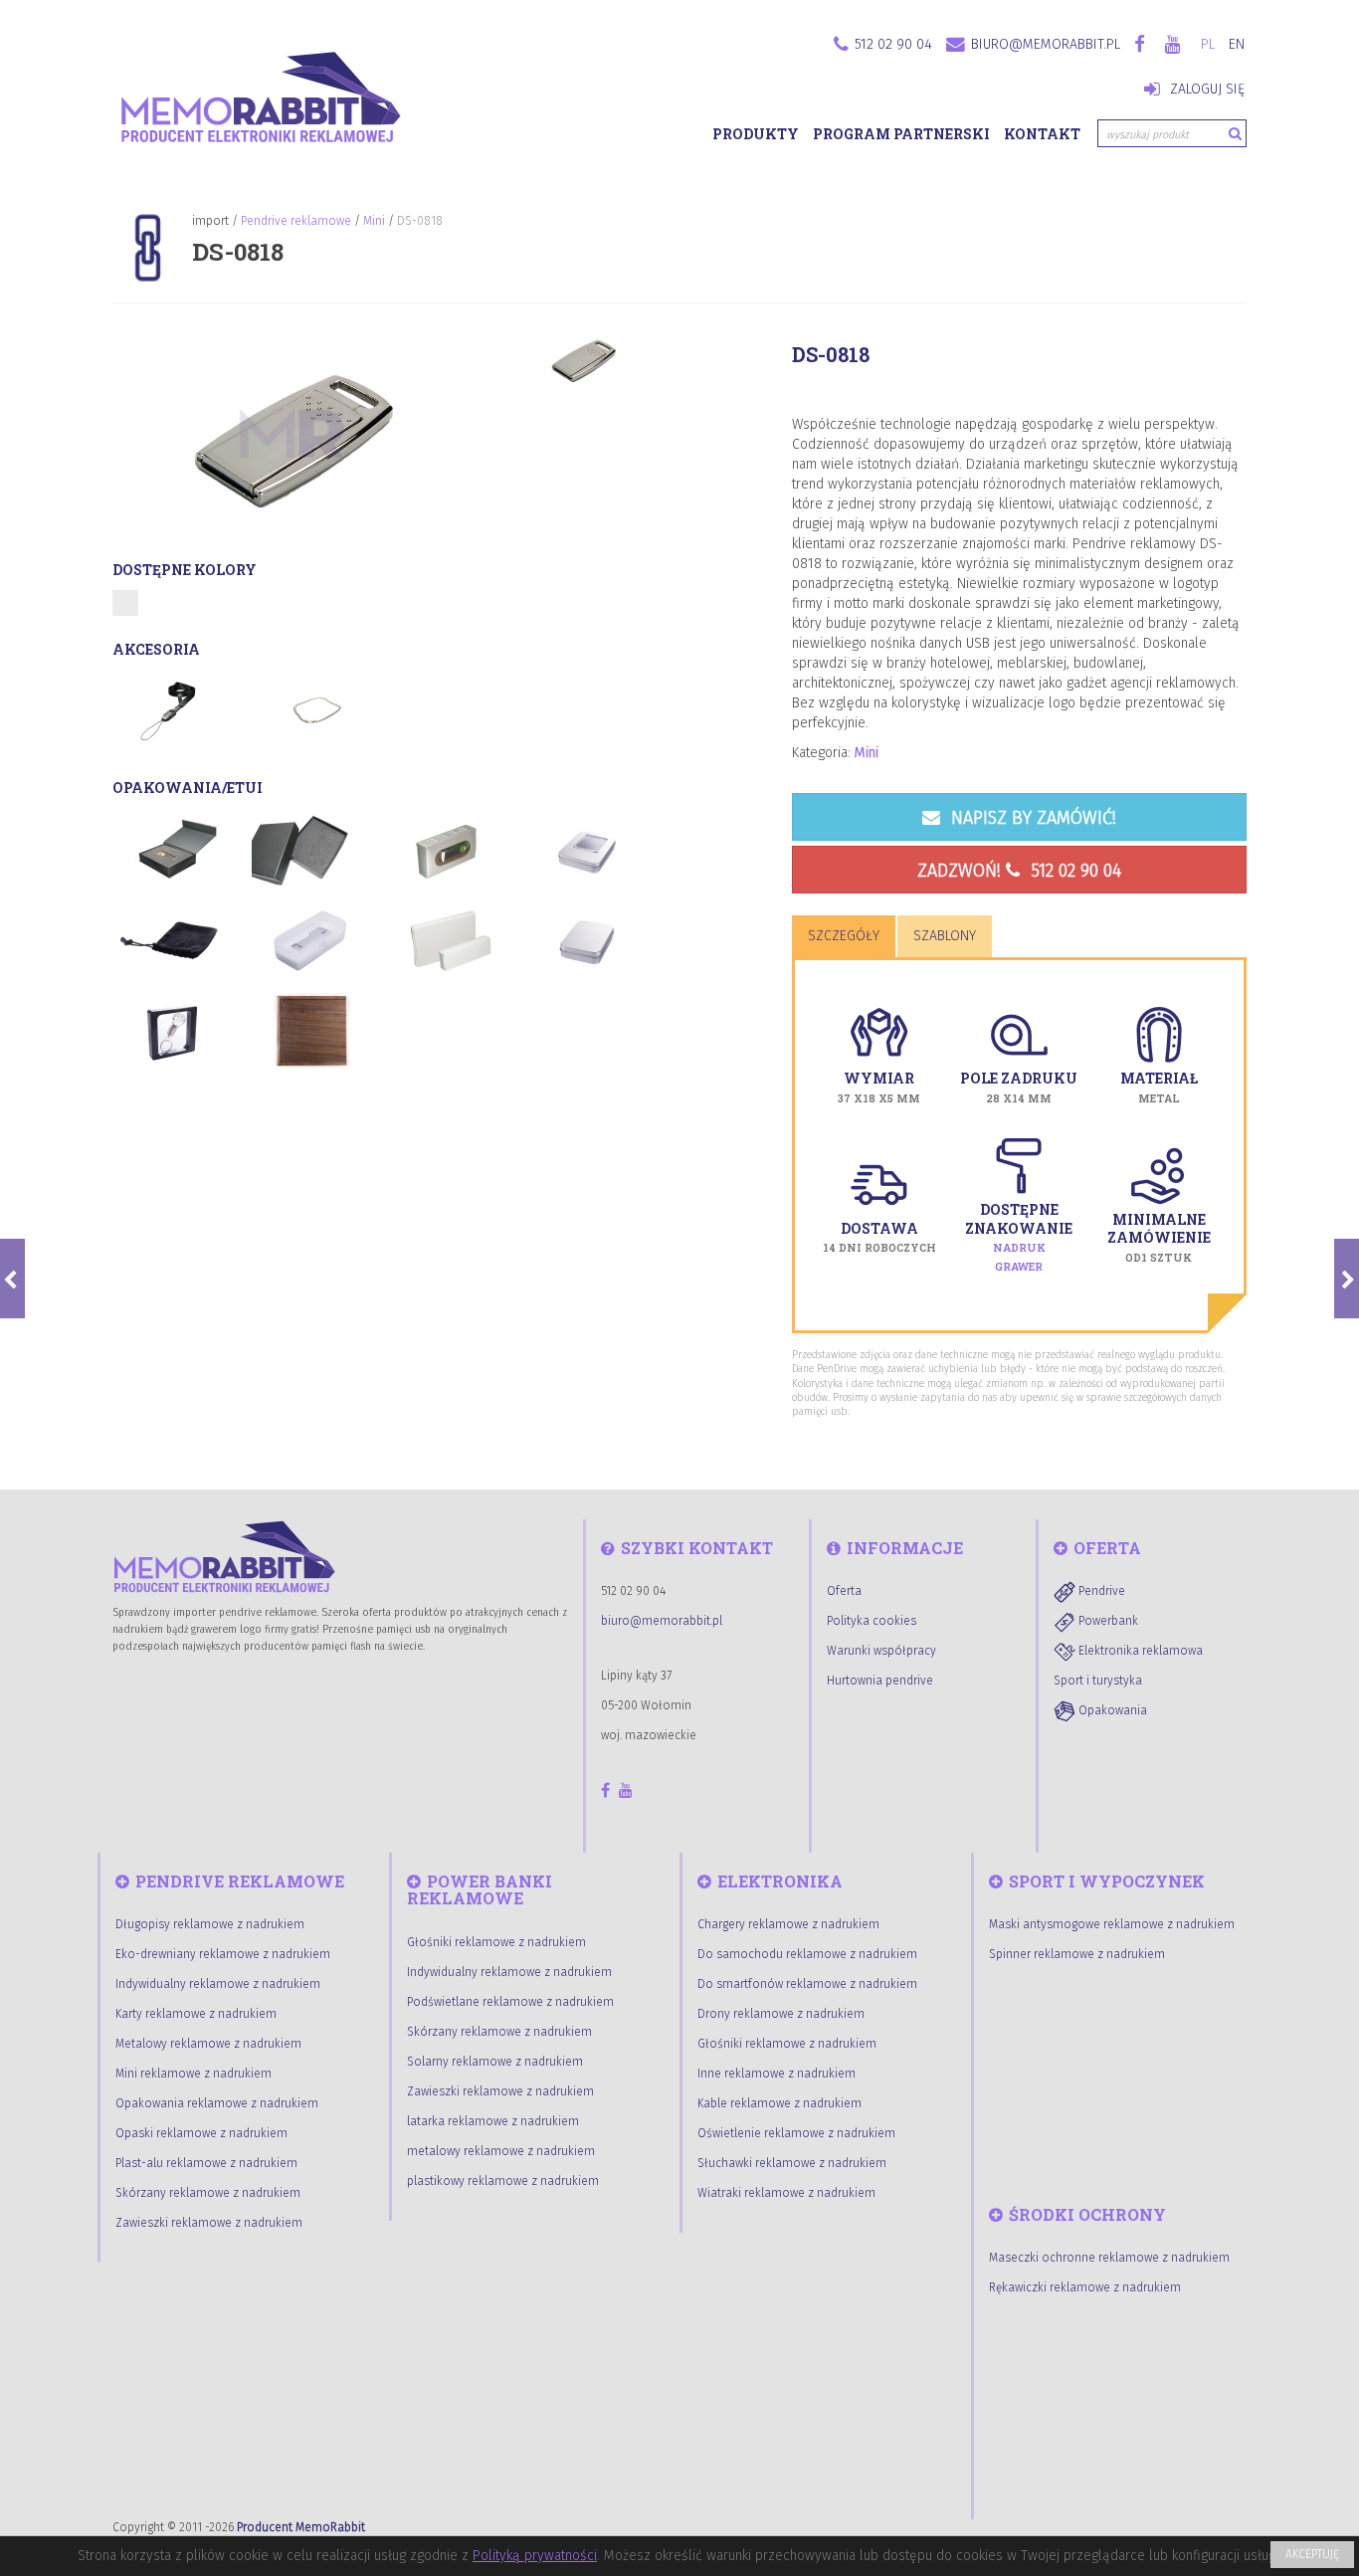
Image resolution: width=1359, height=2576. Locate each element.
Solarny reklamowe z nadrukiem (495, 2062)
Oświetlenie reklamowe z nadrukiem (796, 2133)
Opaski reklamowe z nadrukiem (201, 2133)
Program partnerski (901, 134)
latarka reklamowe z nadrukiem (493, 2121)
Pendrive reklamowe (296, 221)
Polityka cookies (872, 1621)
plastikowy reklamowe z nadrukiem (503, 2181)
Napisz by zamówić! (1031, 818)
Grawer (1019, 1267)
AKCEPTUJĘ (1312, 2554)
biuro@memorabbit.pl (1046, 44)
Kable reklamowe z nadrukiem (779, 2103)
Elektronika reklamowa (1139, 1651)
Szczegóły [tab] (844, 936)
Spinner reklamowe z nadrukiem (1077, 1954)
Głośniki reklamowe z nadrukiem (496, 1942)
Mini (374, 221)
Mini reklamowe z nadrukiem (194, 2074)
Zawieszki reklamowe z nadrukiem (209, 2223)
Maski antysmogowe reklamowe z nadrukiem (1112, 1924)
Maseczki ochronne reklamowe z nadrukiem (1109, 2258)
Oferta (844, 1591)
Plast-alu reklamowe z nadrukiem (206, 2163)
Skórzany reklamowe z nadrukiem (208, 2193)
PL (1208, 44)
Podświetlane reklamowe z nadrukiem (510, 2002)
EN (1237, 44)
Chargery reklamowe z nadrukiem (788, 1924)
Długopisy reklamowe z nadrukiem (210, 1924)
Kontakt (1042, 134)
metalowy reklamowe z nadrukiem (501, 2151)
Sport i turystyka (1098, 1681)
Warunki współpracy (881, 1651)
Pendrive (1100, 1591)
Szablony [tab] (945, 936)
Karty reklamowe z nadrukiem (196, 2014)
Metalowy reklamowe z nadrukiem (208, 2044)
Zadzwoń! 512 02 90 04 (1019, 871)
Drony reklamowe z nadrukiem (781, 2014)
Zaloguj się (1205, 89)
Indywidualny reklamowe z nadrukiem (218, 1984)
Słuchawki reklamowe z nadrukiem (792, 2163)
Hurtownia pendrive (880, 1681)
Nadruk (1019, 1248)
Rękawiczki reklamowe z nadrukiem (1085, 2287)
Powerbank (1107, 1621)
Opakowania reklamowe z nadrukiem (217, 2103)
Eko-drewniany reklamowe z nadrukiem (223, 1954)
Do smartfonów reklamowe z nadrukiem (807, 1984)
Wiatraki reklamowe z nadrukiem (786, 2193)
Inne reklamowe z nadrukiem (777, 2074)
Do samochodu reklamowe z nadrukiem (807, 1954)
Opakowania (1111, 1710)
